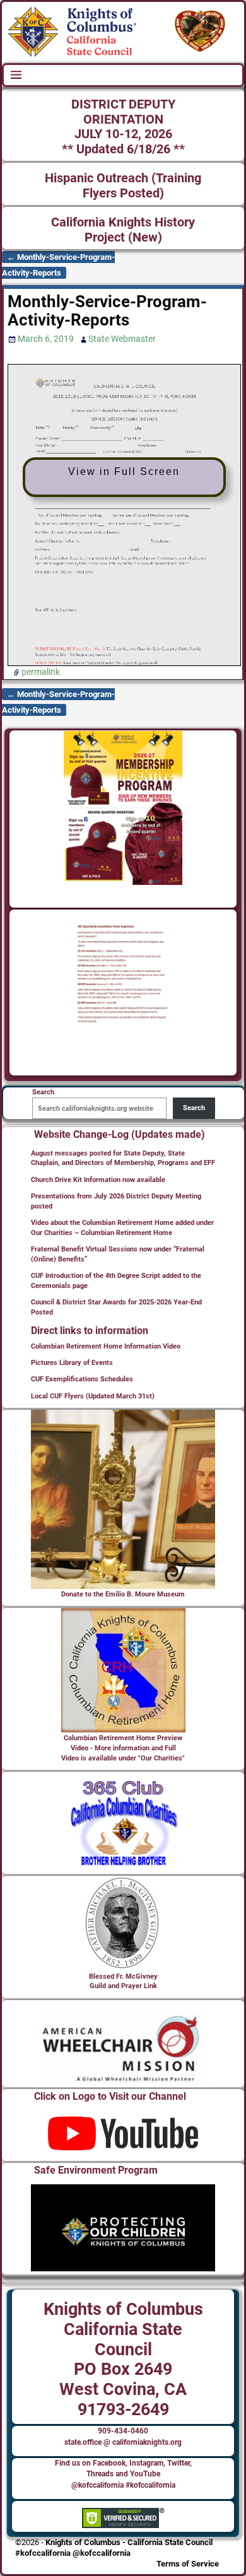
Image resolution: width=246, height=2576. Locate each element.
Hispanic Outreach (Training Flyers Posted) (123, 186)
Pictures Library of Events (72, 1363)
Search (194, 1108)
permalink (41, 672)
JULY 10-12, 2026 (123, 134)
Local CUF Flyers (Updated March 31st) (93, 1396)
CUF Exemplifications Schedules (82, 1379)
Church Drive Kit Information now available (98, 1180)
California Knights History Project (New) (123, 230)
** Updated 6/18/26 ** (123, 149)
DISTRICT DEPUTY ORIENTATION (123, 112)
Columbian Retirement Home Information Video (106, 1346)
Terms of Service (188, 2564)
